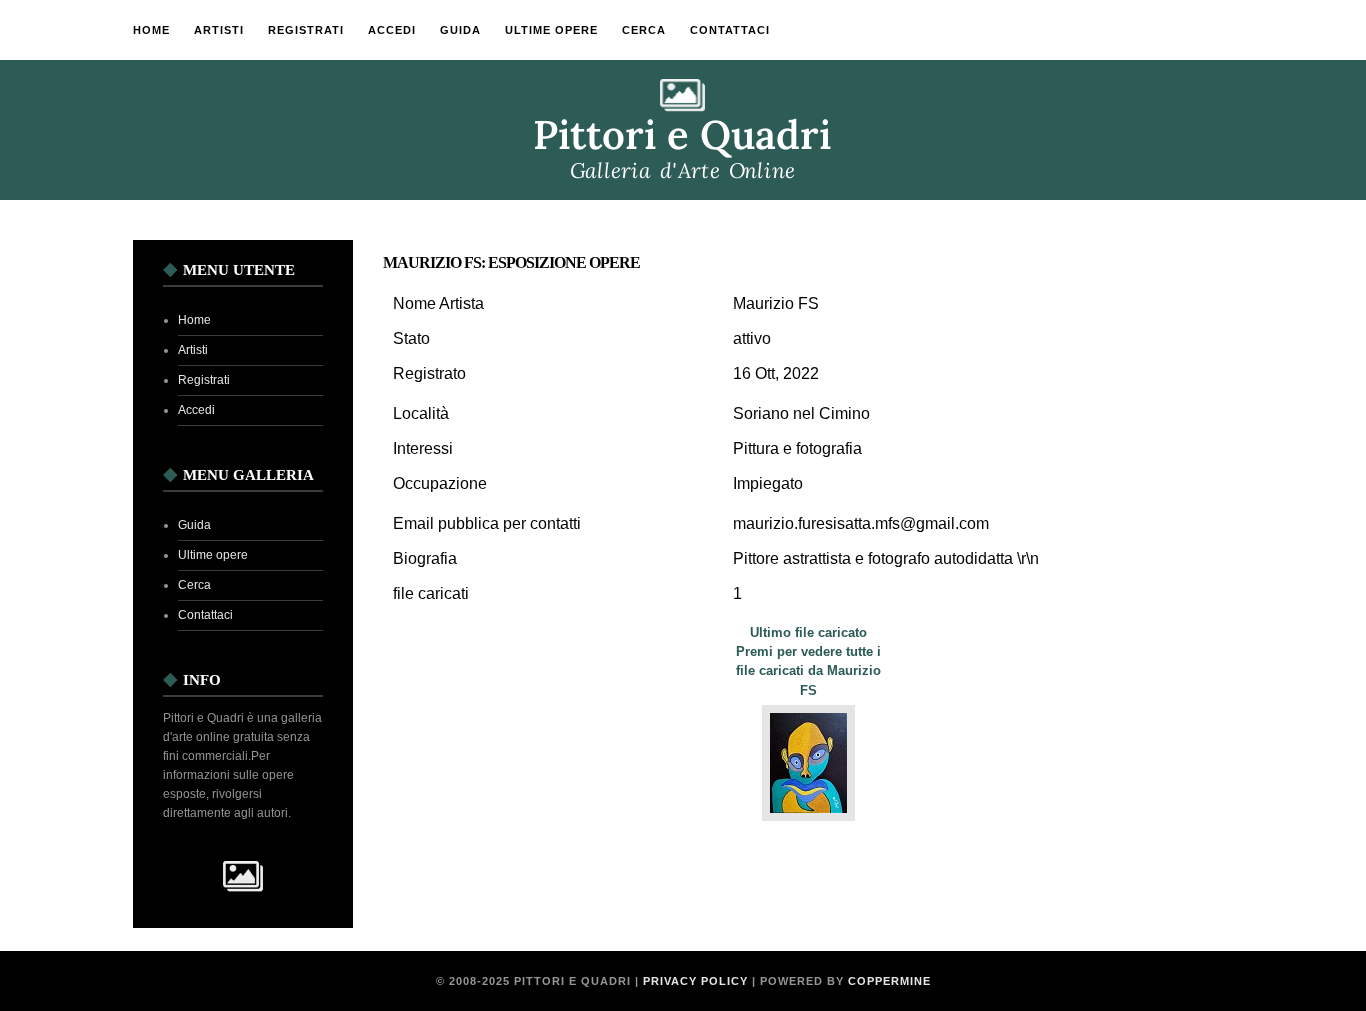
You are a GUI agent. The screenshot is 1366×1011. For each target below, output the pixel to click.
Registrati (306, 30)
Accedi (392, 30)
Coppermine (889, 981)
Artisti (219, 30)
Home (151, 30)
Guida (460, 30)
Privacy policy (695, 981)
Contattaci (730, 30)
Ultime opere (551, 30)
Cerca (644, 30)
